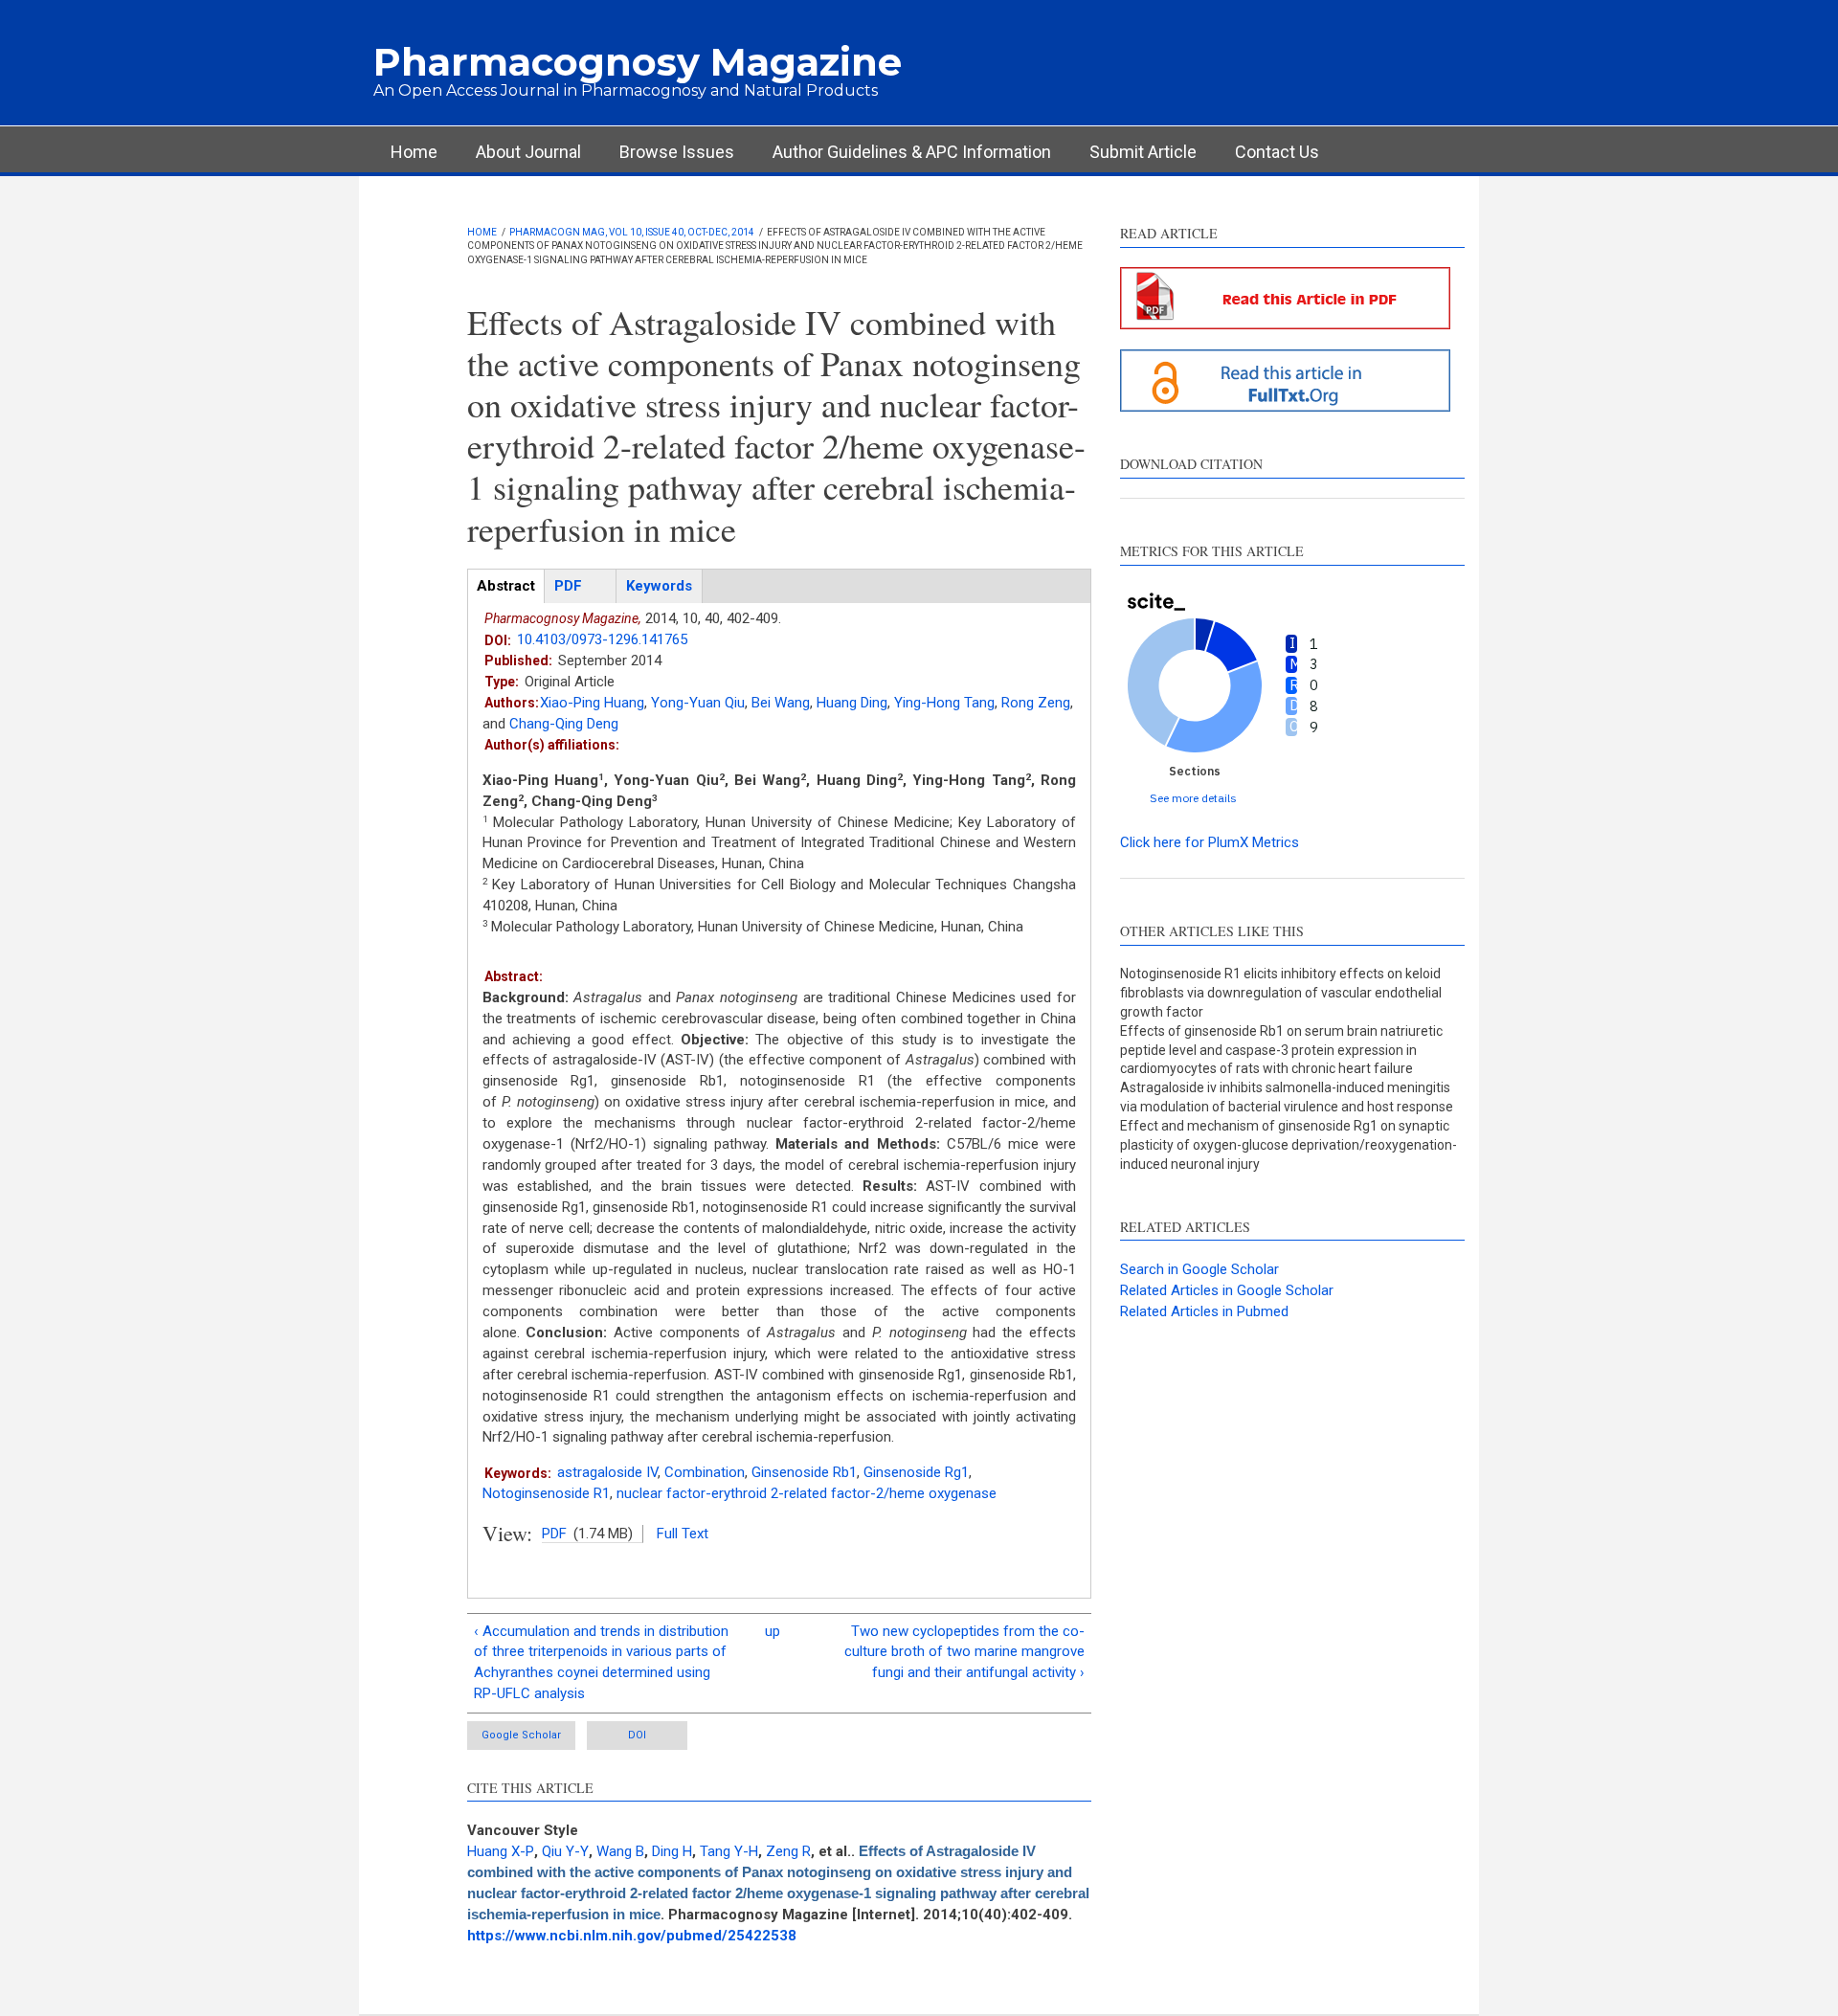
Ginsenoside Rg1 (916, 1472)
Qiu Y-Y (565, 1851)
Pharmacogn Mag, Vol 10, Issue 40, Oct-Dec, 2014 (632, 232)
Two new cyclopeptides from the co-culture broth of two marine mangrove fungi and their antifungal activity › (964, 1652)
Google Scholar (521, 1735)
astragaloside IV (607, 1472)
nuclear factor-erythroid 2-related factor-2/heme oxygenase (807, 1493)
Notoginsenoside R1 (546, 1493)
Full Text (683, 1534)
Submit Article (1143, 152)
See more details (1193, 798)
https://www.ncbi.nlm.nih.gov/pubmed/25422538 (632, 1936)
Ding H (672, 1851)
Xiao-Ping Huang (592, 703)
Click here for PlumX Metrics (1210, 842)
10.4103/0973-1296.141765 (602, 639)
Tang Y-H (729, 1851)
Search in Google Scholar (1199, 1269)
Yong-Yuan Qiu (698, 703)
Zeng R (788, 1851)
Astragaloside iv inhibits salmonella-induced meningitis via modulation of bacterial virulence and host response (1287, 1097)
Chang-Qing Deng (564, 724)
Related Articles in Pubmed (1204, 1311)
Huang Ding (852, 703)
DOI (637, 1735)
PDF (554, 1534)
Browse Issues (677, 152)
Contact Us (1277, 152)
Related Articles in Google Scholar (1227, 1290)
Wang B (620, 1851)
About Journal (528, 152)
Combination (705, 1472)
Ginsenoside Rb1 (804, 1472)
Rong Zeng (1036, 703)
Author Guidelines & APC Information (912, 152)
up (773, 1631)
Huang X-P (501, 1851)
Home (414, 152)
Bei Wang (781, 703)
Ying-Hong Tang (944, 703)
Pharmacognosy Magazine (638, 62)
